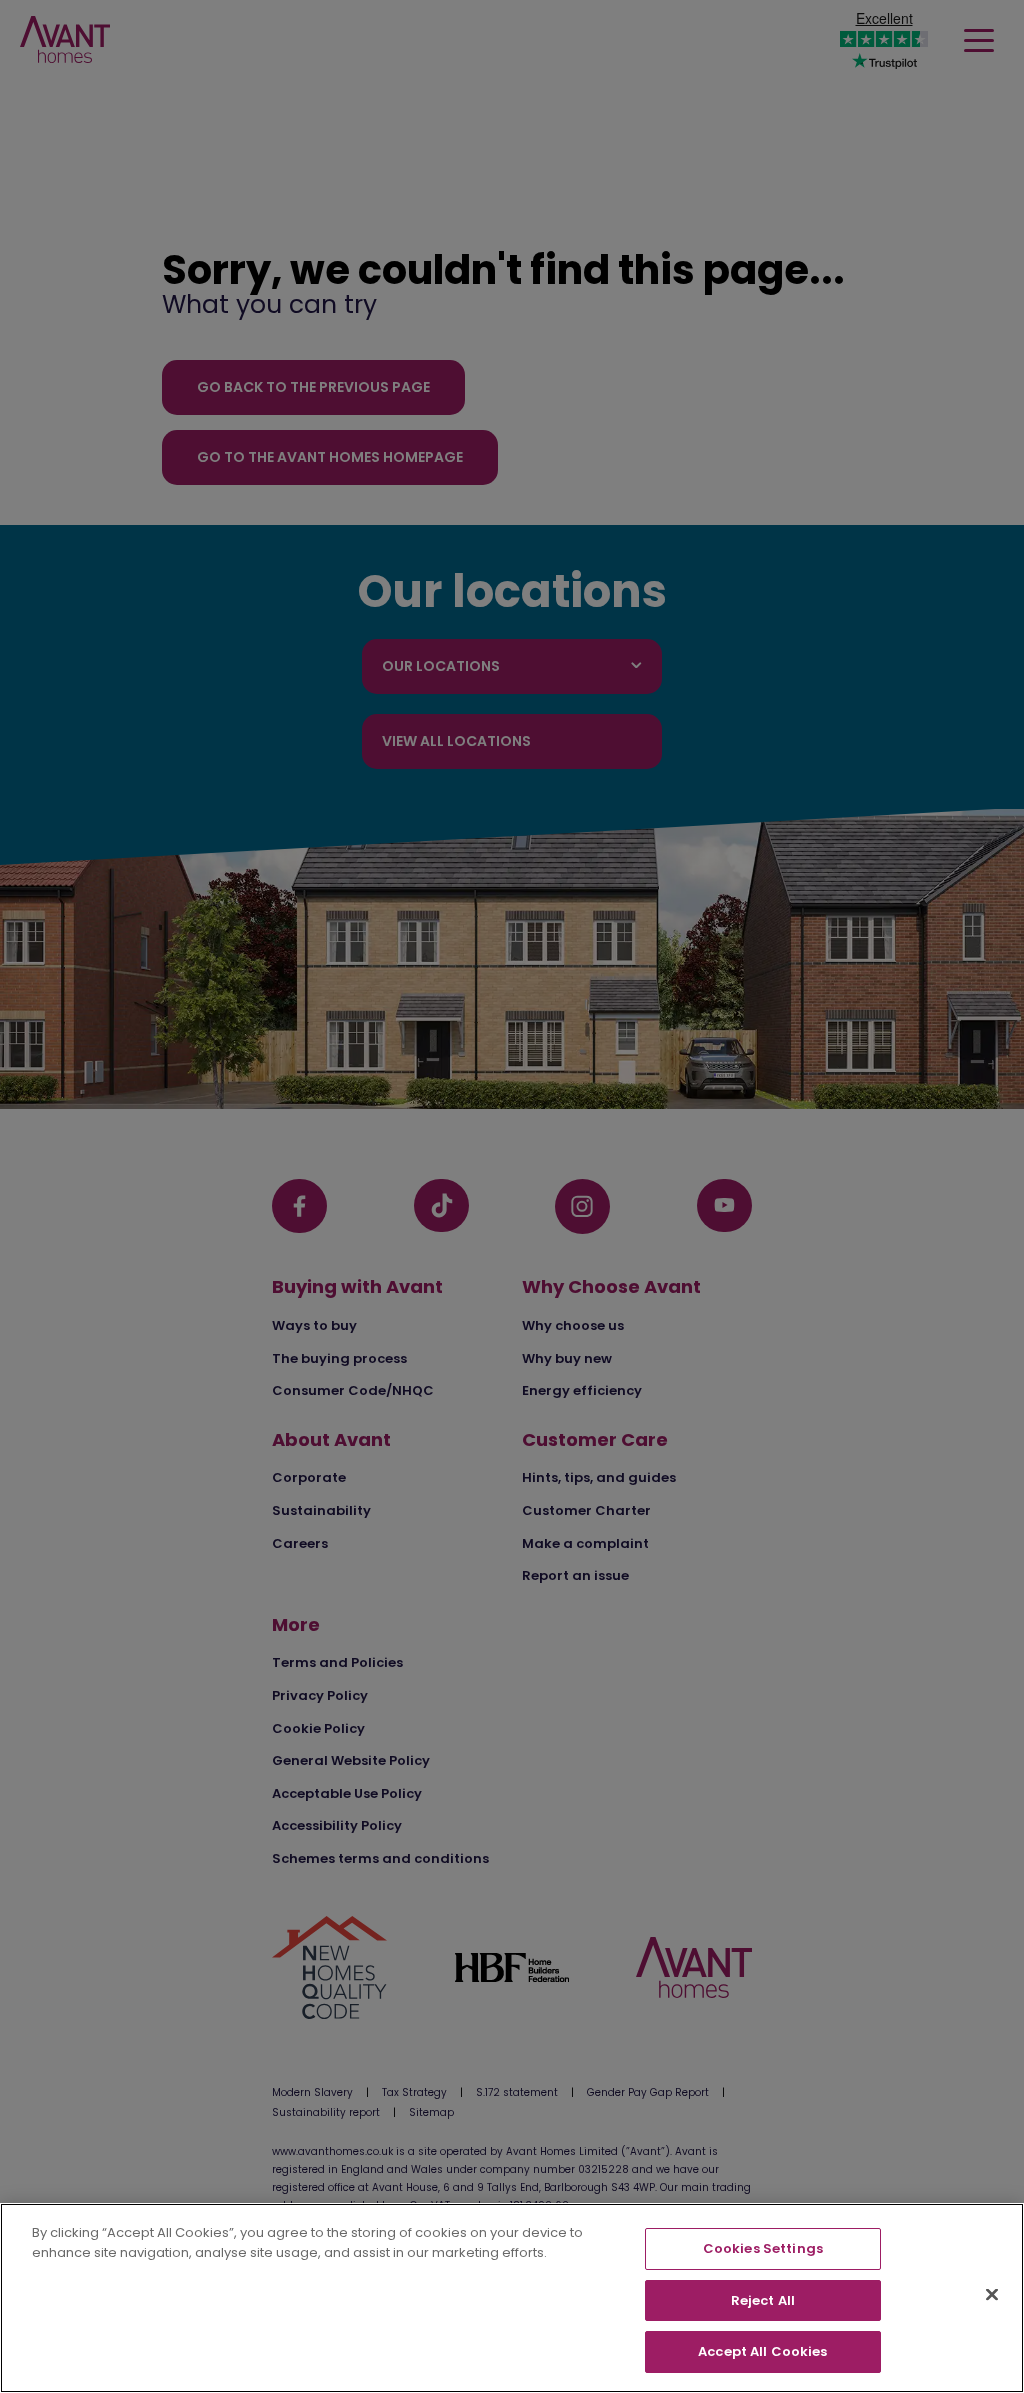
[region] (512, 2298)
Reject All (763, 2300)
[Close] (992, 2295)
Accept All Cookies (762, 2351)
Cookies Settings (763, 2248)
